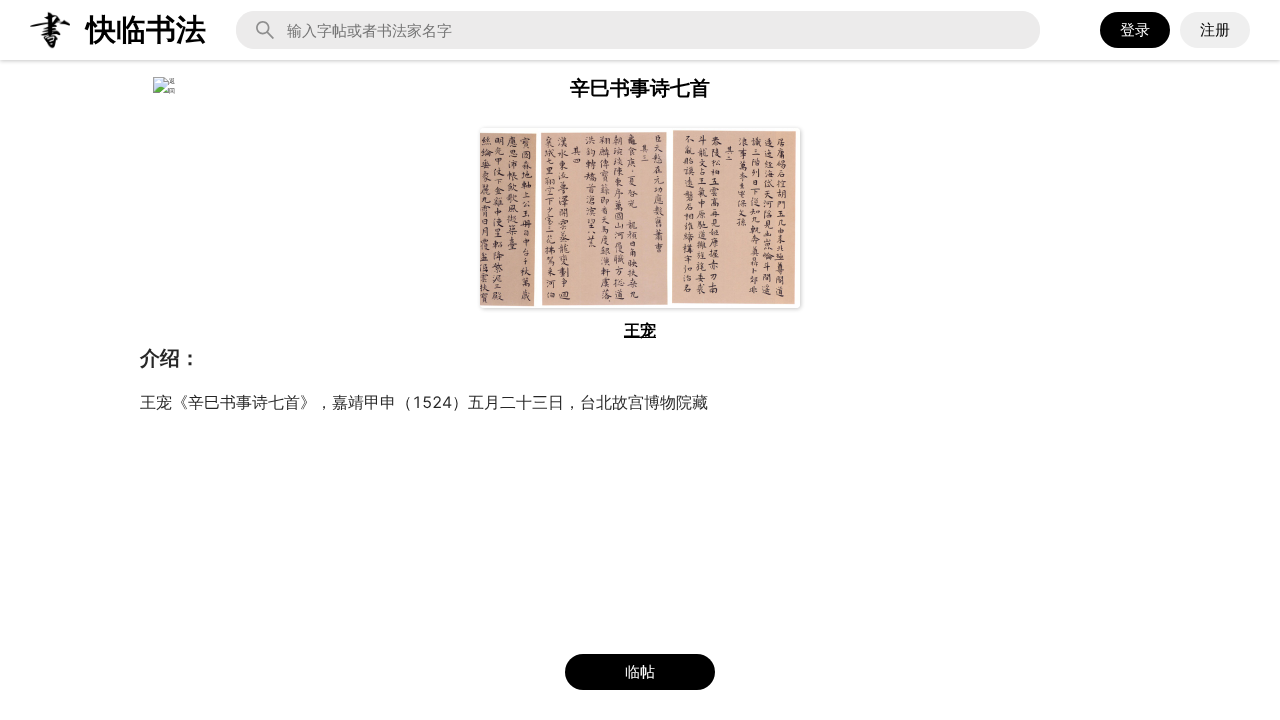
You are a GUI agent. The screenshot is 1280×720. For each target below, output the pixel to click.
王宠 (640, 330)
